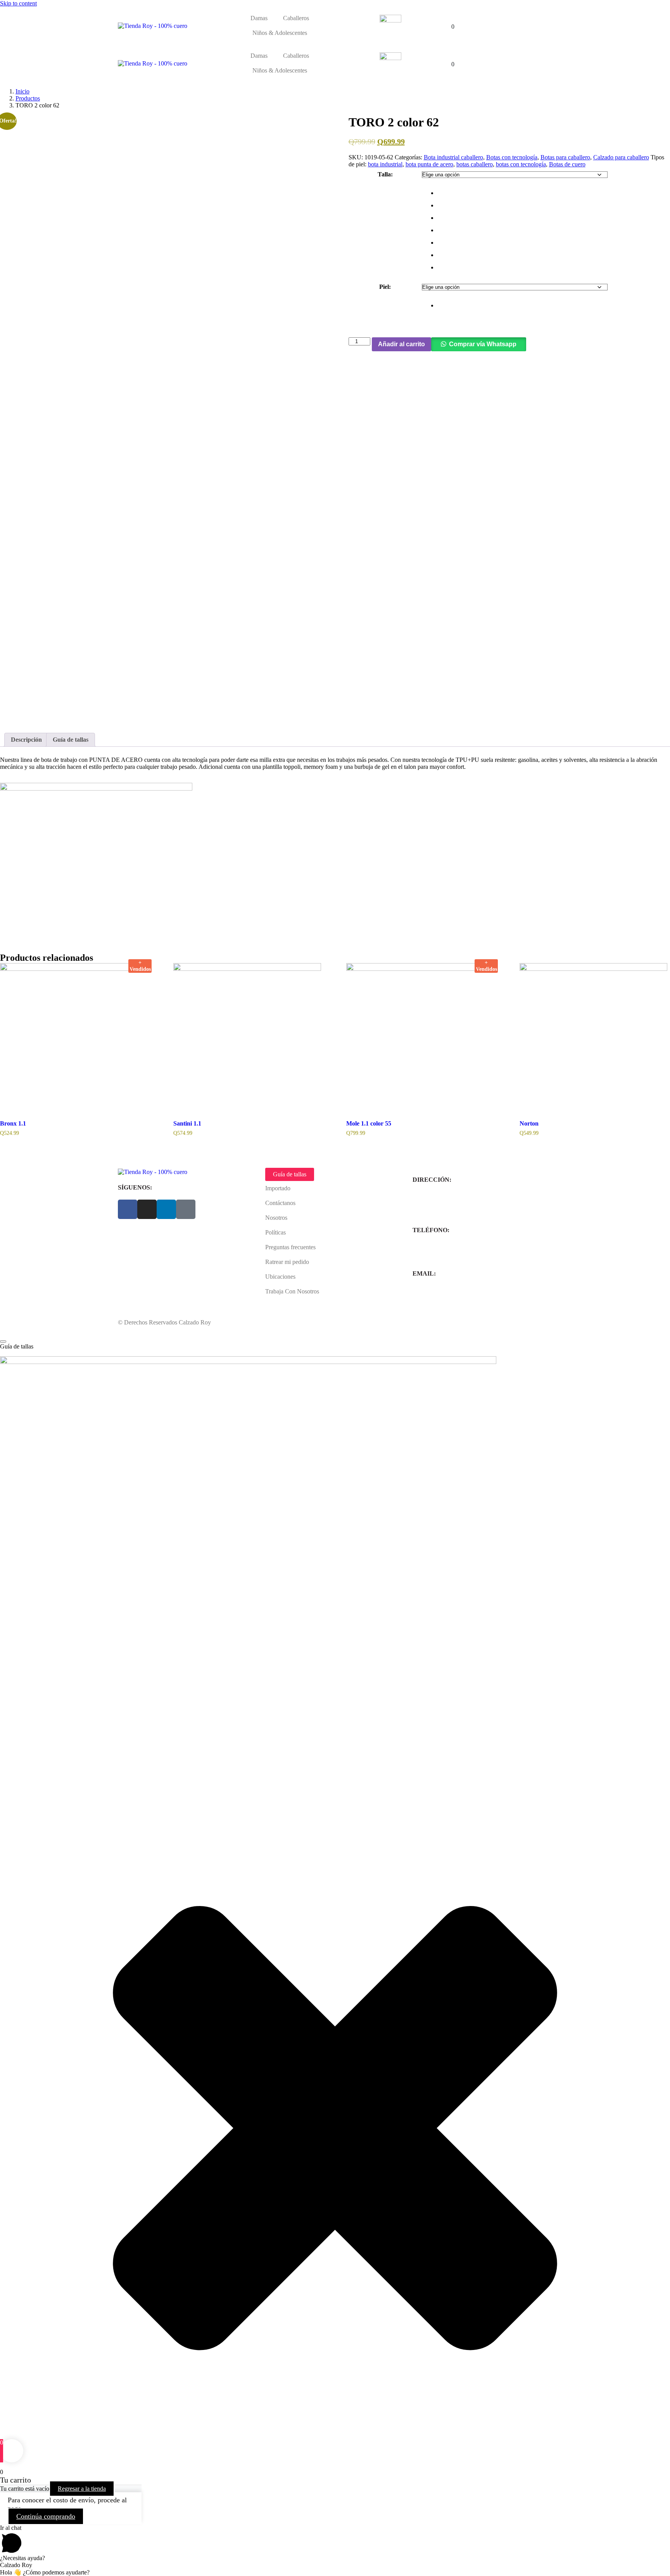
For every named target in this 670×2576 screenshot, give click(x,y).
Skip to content (18, 3)
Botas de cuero (567, 164)
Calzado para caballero (621, 157)
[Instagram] (147, 1209)
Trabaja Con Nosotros (292, 1291)
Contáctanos (280, 1203)
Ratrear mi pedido (287, 1262)
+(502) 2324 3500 (435, 1252)
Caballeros (296, 18)
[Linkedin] (166, 1209)
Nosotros (276, 1218)
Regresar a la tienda (82, 2489)
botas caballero (475, 164)
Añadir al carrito (401, 344)
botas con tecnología (521, 164)
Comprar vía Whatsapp (483, 344)
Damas (259, 18)
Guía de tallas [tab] (71, 740)
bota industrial (385, 164)
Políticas (275, 1232)
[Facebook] (128, 1209)
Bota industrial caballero (453, 157)
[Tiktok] (186, 1209)
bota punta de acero (429, 164)
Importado (278, 1188)
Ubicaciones (280, 1277)
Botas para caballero (565, 157)
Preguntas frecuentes (290, 1247)
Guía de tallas (290, 1174)
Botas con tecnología (512, 157)
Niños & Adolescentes (280, 33)
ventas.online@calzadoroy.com (451, 1295)
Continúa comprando (46, 2516)
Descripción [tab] (26, 740)
